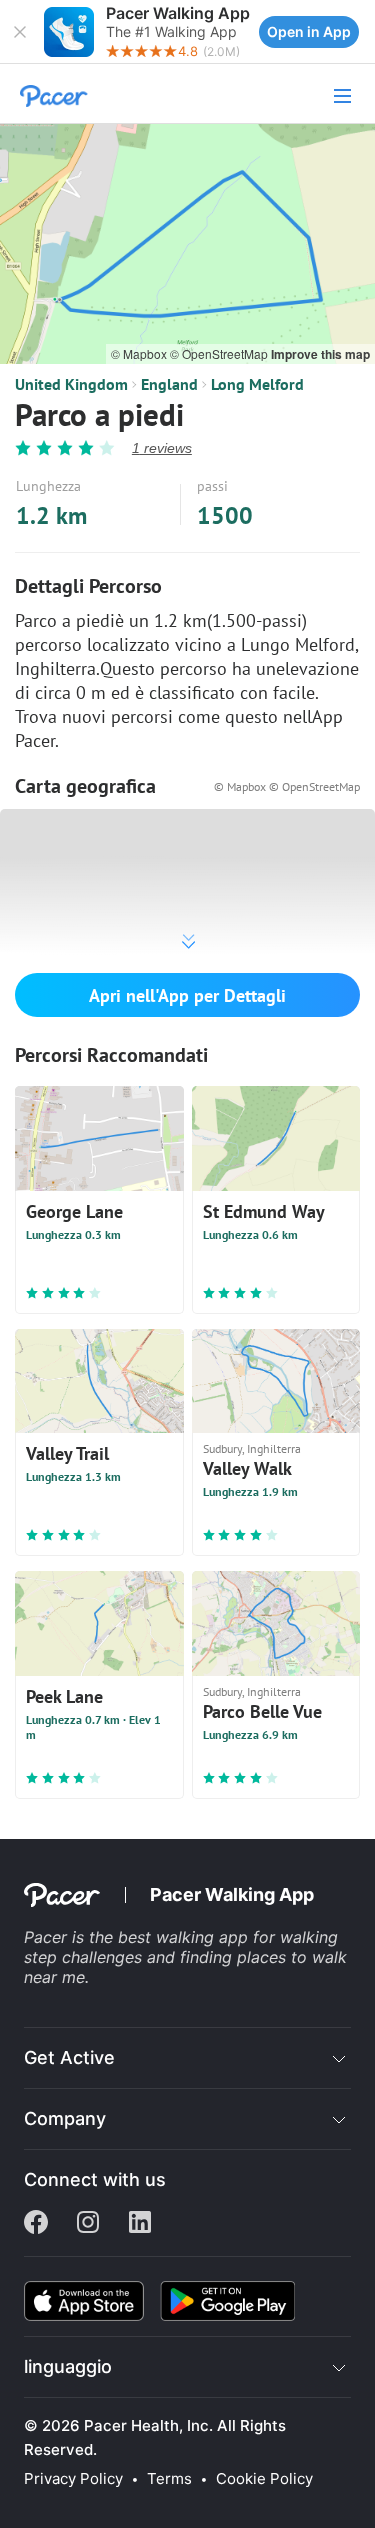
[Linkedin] (140, 2224)
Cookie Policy (264, 2479)
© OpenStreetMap (220, 353)
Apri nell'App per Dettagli (187, 995)
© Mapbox (140, 353)
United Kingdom (71, 384)
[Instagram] (88, 2224)
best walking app (185, 1937)
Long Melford (257, 384)
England (169, 384)
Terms (169, 2479)
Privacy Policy (73, 2479)
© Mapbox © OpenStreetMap (287, 786)
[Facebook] (36, 2224)
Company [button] (65, 2118)
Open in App (309, 31)
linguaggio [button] (68, 2366)
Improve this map (320, 354)
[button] (20, 32)
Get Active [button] (69, 2057)
